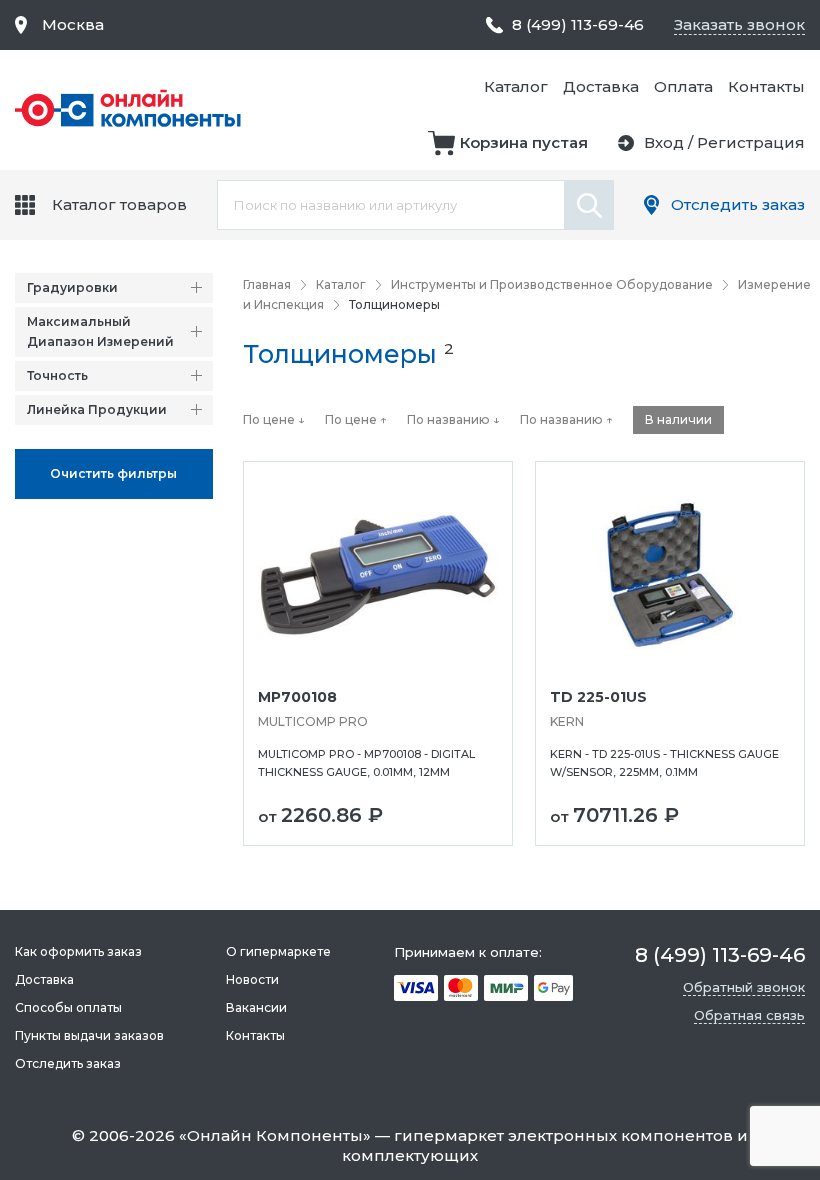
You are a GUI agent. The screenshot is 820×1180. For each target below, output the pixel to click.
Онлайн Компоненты (275, 1135)
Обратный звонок (744, 987)
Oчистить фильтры (113, 473)
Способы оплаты (68, 1007)
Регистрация (751, 142)
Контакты (766, 86)
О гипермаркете (278, 951)
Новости (252, 979)
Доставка (601, 86)
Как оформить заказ (78, 951)
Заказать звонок (739, 24)
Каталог (516, 86)
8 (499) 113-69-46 (578, 24)
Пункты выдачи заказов (89, 1035)
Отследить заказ (738, 204)
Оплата (683, 86)
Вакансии (256, 1007)
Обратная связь (749, 1015)
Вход (664, 142)
